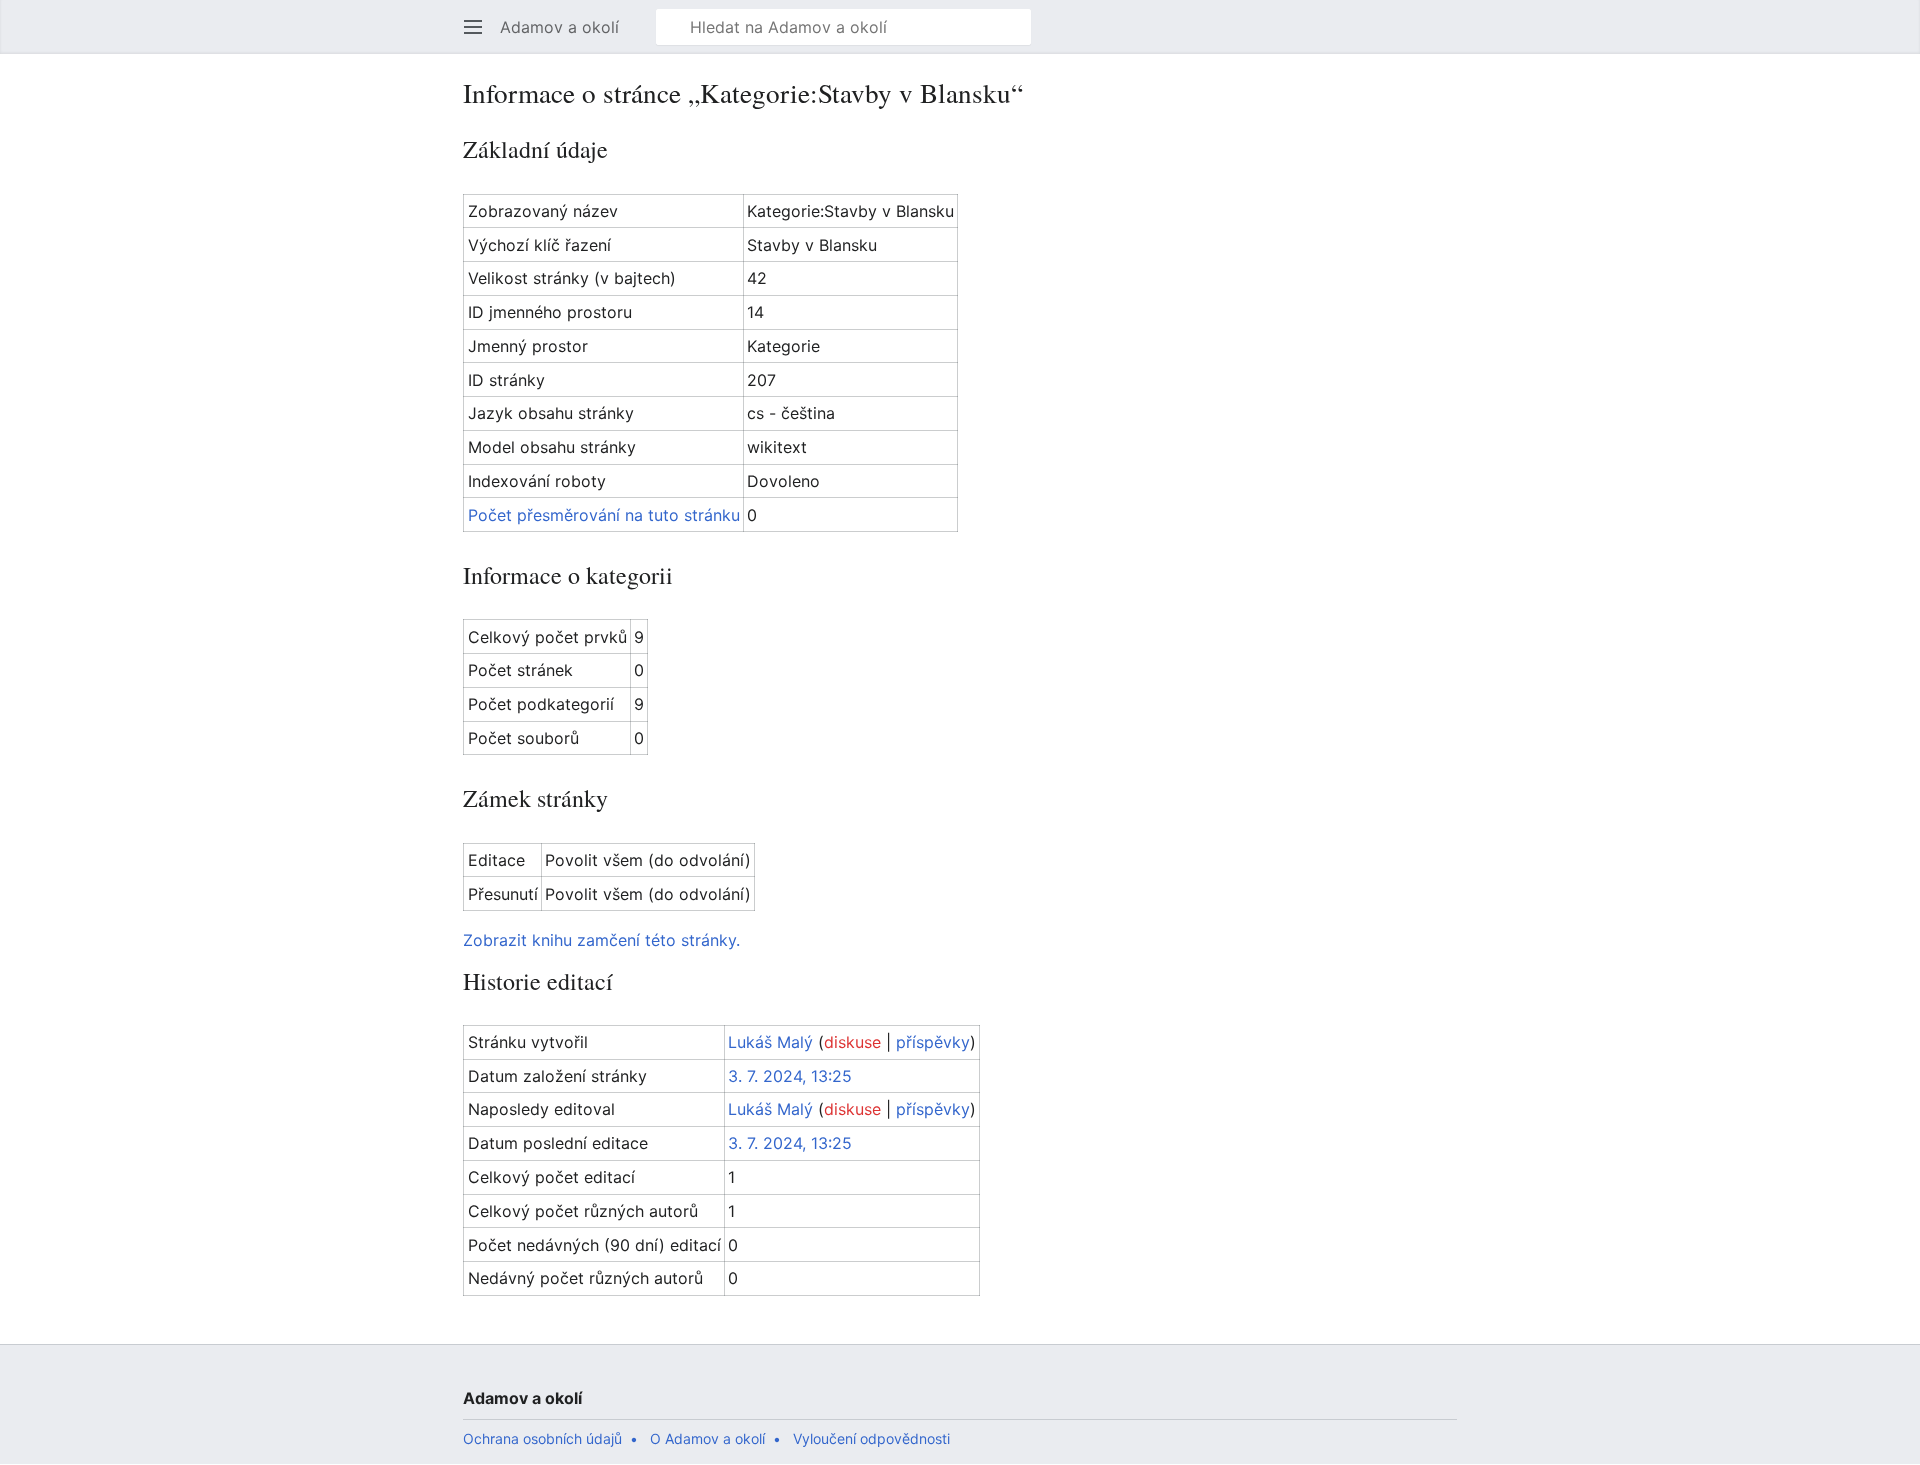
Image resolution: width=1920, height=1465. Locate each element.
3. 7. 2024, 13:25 (790, 1076)
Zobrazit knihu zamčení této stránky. (601, 940)
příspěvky (933, 1042)
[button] (473, 27)
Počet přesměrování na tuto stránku (604, 515)
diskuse (852, 1042)
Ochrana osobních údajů (542, 1438)
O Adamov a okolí (707, 1438)
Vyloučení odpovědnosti (871, 1438)
